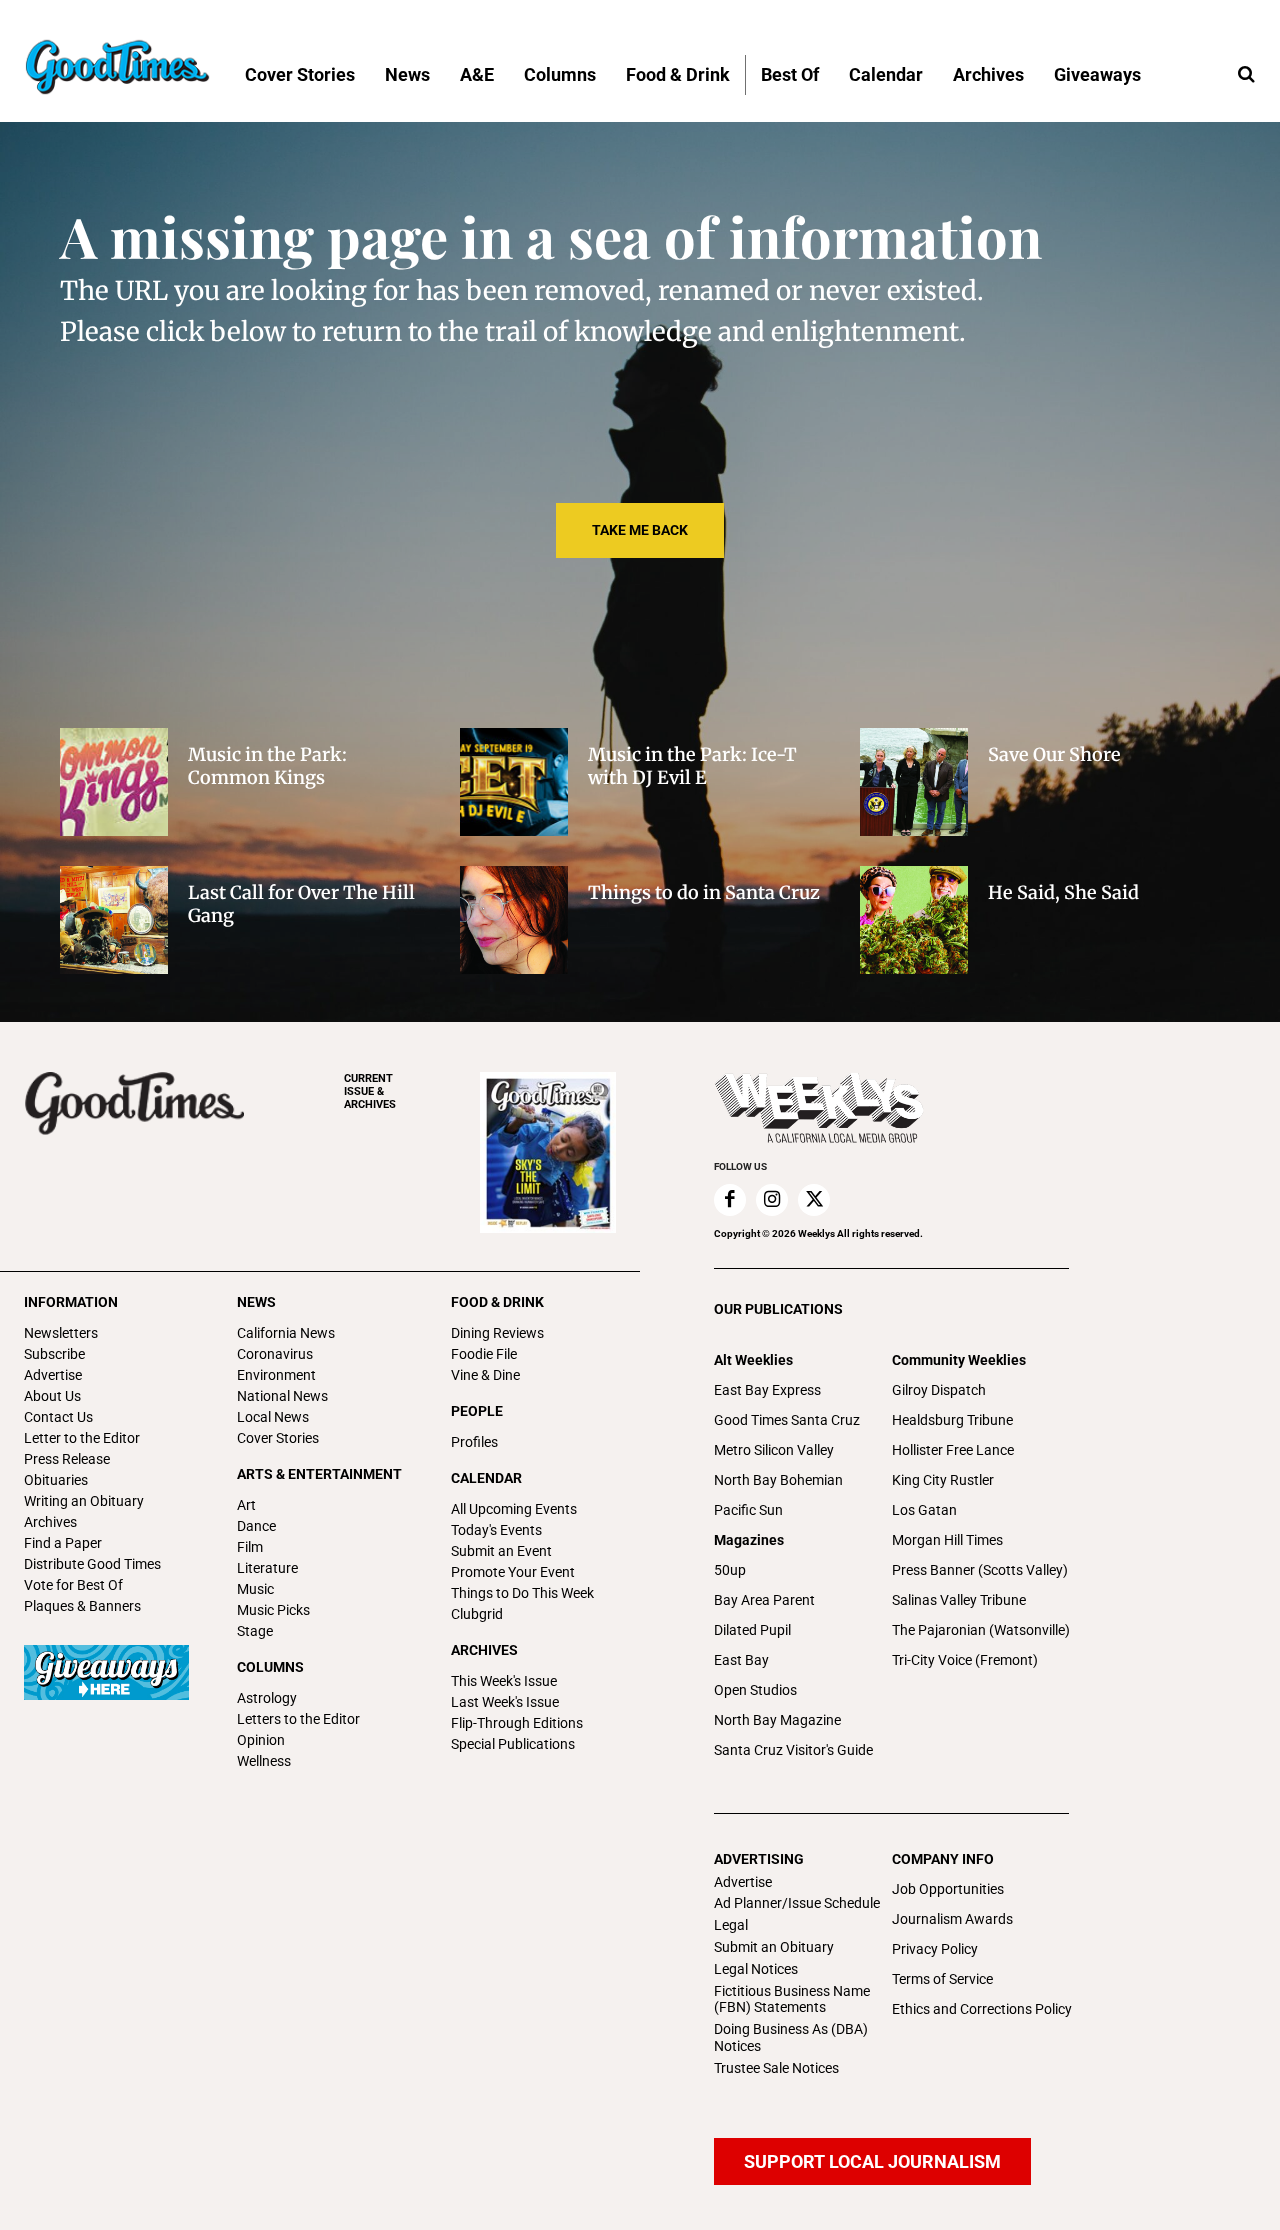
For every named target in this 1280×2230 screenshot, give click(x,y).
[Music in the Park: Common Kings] (114, 782)
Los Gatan (924, 1510)
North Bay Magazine (777, 1720)
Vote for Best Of (73, 1585)
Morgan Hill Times (947, 1540)
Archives (50, 1522)
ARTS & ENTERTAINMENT (319, 1474)
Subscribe (54, 1354)
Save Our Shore (1054, 754)
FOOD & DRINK (497, 1302)
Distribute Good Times (92, 1564)
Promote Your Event (513, 1572)
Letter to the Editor (82, 1438)
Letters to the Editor (298, 1719)
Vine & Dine (485, 1375)
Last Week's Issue (505, 1702)
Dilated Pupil (752, 1630)
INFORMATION (71, 1302)
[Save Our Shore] (914, 782)
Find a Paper (63, 1543)
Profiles (474, 1442)
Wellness (264, 1761)
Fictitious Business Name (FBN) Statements (792, 1999)
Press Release (67, 1459)
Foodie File (484, 1354)
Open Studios (755, 1690)
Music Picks (273, 1610)
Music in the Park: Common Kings (267, 766)
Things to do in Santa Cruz (704, 892)
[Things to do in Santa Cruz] (514, 920)
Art (246, 1505)
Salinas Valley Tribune (959, 1600)
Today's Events (496, 1530)
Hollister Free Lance (953, 1450)
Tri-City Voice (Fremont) (965, 1660)
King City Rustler (943, 1480)
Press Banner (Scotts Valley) (980, 1570)
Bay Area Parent (764, 1600)
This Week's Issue (504, 1681)
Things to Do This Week (522, 1593)
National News (282, 1396)
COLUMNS (270, 1667)
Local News (273, 1417)
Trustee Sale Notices (776, 2068)
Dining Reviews (497, 1333)
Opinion (261, 1740)
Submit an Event (501, 1551)
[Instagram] (772, 1200)
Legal (731, 1925)
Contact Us (58, 1417)
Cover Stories (278, 1438)
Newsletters (61, 1333)
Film (250, 1547)
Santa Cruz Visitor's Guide (793, 1750)
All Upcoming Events (514, 1509)
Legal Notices (756, 1969)
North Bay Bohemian (778, 1480)
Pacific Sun (748, 1510)
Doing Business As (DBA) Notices (791, 2037)
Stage (255, 1631)
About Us (52, 1396)
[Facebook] (730, 1200)
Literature (267, 1568)
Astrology (267, 1698)
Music (255, 1589)
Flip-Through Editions (517, 1723)
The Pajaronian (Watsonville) (981, 1630)
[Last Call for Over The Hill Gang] (114, 920)
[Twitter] (814, 1200)
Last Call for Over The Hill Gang (301, 904)
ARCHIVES (370, 1091)
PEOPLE (477, 1411)
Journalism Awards (952, 1919)
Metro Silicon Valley (774, 1450)
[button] (1246, 75)
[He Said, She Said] (914, 920)
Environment (276, 1375)
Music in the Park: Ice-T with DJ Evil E (692, 766)
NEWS (256, 1302)
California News (286, 1333)
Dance (256, 1526)
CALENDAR (486, 1478)
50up (730, 1570)
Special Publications (513, 1744)
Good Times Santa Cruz (787, 1420)
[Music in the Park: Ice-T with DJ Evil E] (514, 782)
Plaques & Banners (82, 1606)
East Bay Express (767, 1390)
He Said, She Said (1063, 892)
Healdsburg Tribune (952, 1420)
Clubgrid (477, 1614)
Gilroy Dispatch (939, 1390)
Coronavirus (275, 1354)
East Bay (741, 1660)
